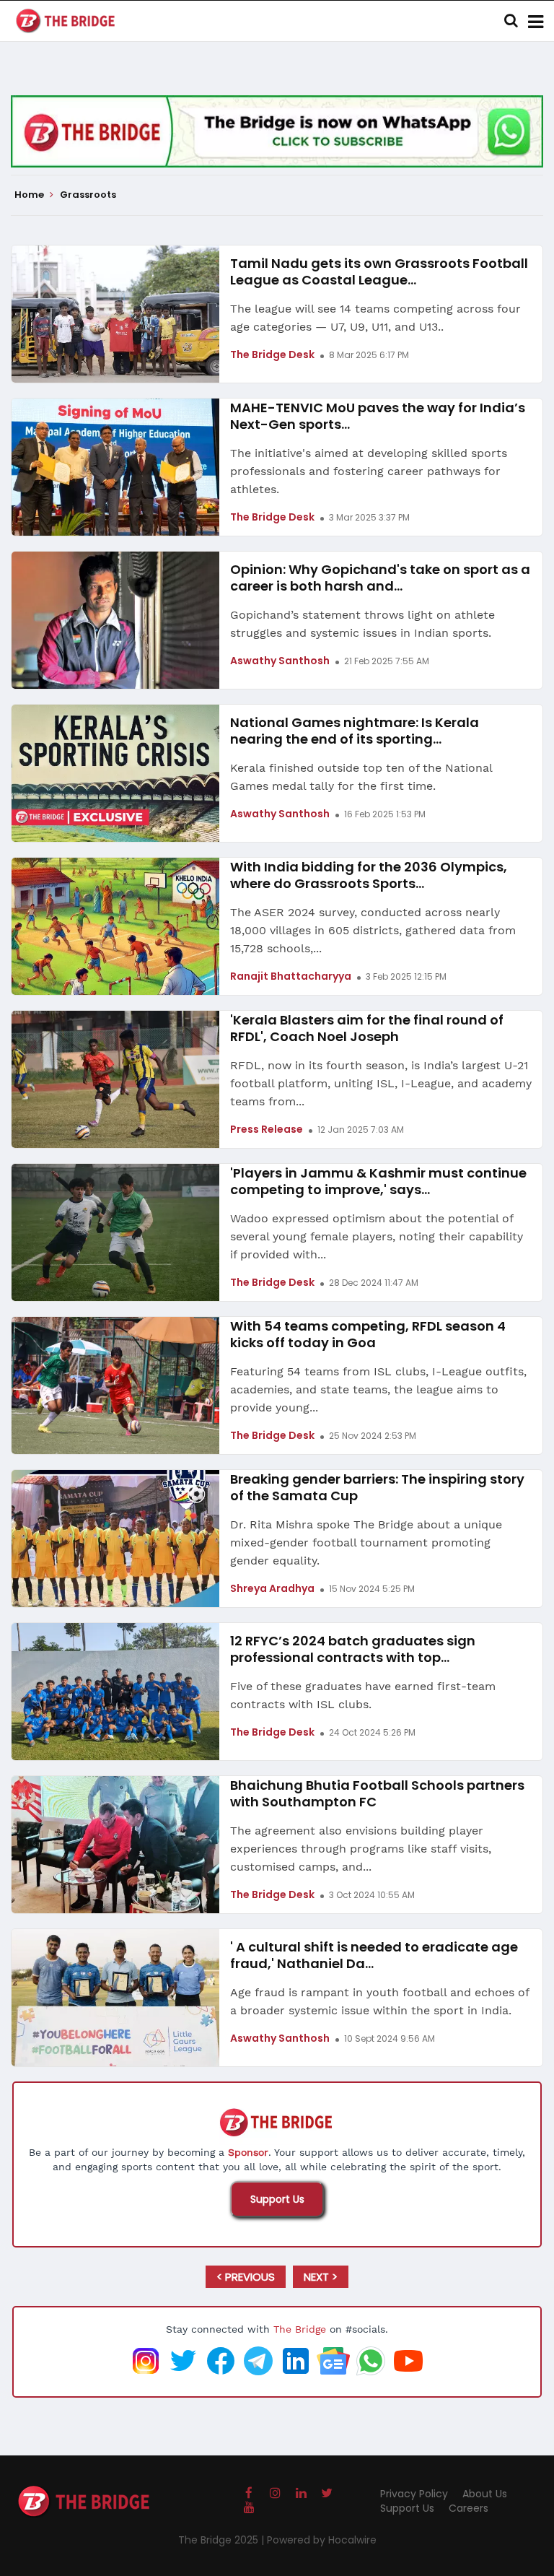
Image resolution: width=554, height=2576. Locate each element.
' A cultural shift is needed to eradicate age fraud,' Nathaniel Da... (374, 1955)
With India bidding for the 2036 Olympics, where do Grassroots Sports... (369, 875)
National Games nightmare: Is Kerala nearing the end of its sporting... (355, 731)
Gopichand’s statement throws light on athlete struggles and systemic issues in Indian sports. (362, 624)
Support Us (277, 2199)
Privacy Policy (414, 2494)
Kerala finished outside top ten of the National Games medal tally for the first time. (361, 777)
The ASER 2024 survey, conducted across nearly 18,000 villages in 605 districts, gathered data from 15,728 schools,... (373, 930)
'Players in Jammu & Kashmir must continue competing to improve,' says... (378, 1181)
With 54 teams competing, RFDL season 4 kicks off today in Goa (368, 1334)
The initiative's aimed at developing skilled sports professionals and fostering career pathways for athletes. (369, 471)
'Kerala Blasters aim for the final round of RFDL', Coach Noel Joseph (367, 1028)
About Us (485, 2494)
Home (30, 195)
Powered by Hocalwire (322, 2540)
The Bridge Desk (272, 354)
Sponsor (248, 2152)
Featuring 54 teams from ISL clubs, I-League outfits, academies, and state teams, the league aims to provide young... (378, 1389)
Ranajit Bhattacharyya (291, 976)
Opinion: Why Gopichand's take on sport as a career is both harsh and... (380, 578)
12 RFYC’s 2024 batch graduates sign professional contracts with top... (353, 1649)
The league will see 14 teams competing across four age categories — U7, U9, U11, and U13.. (375, 318)
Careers (469, 2508)
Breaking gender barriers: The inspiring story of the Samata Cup (377, 1487)
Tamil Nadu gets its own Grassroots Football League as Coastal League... (379, 271)
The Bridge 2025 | (223, 2540)
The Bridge (300, 2329)
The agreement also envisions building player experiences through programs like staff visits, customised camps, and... (361, 1849)
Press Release (267, 1129)
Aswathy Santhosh (280, 661)
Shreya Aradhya (272, 1588)
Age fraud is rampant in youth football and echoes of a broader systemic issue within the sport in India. (379, 2001)
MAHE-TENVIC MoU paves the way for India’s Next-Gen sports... (378, 416)
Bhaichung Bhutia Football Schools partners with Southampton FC (377, 1793)
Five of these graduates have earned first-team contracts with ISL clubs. (363, 1695)
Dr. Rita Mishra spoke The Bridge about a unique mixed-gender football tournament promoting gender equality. (366, 1542)
